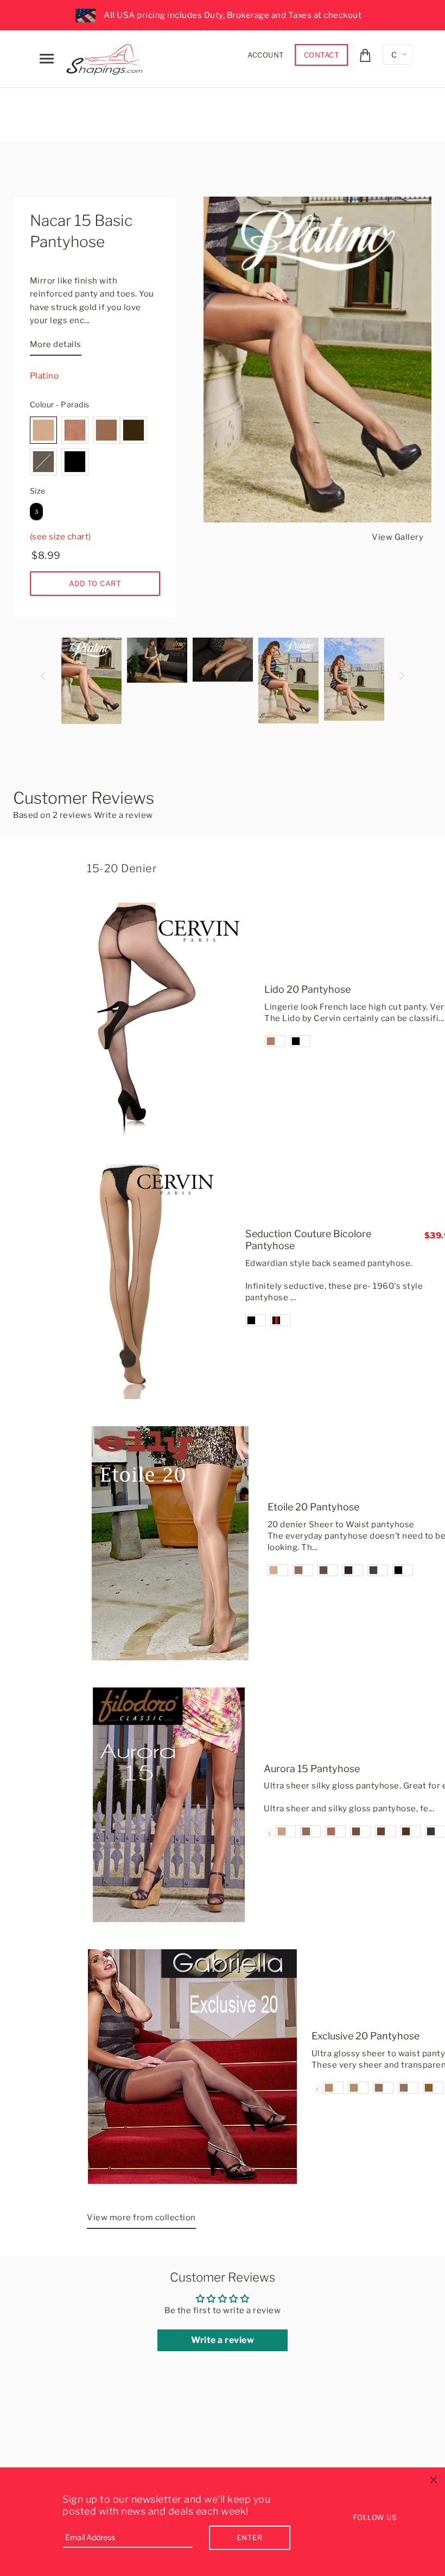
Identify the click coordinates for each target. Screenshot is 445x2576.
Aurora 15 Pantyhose (312, 1769)
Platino (44, 376)
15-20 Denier (122, 868)
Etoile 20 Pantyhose (313, 1507)
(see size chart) (61, 537)
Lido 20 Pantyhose (307, 989)
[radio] (43, 430)
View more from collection (141, 2218)
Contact (322, 55)
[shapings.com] (107, 57)
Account (266, 55)
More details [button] (56, 344)
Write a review (123, 815)
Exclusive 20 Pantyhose (365, 2036)
